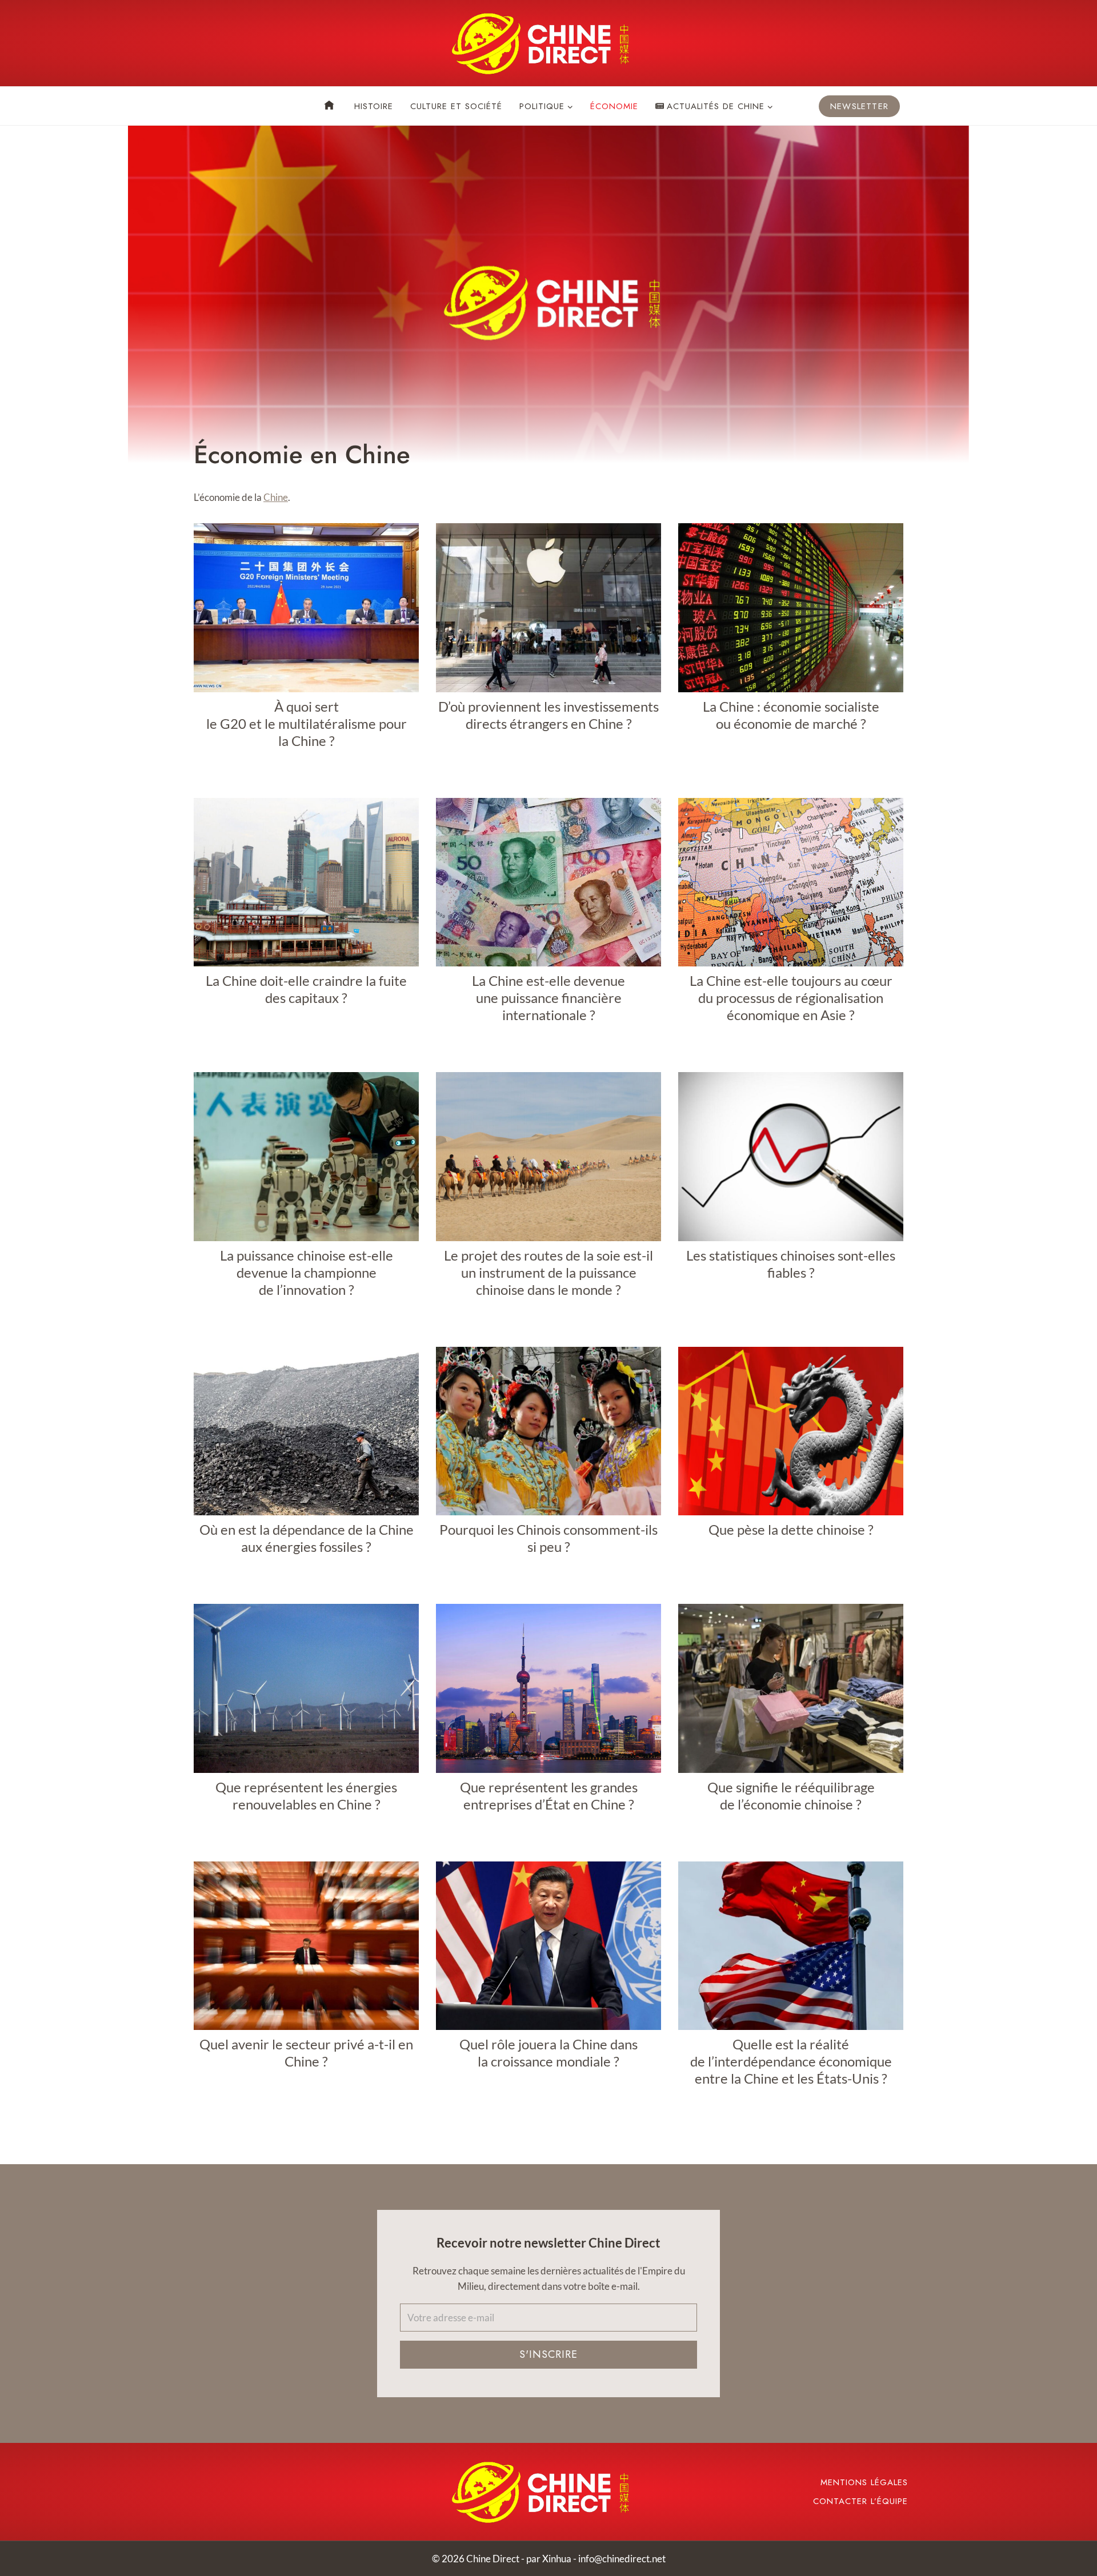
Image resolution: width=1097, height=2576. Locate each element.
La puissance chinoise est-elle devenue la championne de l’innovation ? (307, 1272)
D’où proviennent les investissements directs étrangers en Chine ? (548, 715)
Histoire (374, 106)
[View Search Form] (203, 106)
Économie (614, 106)
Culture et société (456, 106)
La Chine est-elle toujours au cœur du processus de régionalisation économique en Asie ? (791, 998)
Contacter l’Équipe (860, 2501)
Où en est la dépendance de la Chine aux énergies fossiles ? (307, 1538)
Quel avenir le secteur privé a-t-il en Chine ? (306, 2053)
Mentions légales (864, 2482)
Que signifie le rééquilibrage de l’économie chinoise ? (791, 1795)
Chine (276, 497)
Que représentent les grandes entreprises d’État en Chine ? (549, 1795)
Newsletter (859, 106)
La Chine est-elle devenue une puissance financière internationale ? (548, 998)
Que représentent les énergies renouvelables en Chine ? (306, 1795)
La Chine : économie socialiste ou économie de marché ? (791, 715)
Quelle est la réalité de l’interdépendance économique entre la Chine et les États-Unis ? (791, 2061)
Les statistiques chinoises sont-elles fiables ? (791, 1264)
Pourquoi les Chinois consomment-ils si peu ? (548, 1538)
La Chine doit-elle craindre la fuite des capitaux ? (306, 989)
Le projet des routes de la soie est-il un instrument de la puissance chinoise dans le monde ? (548, 1272)
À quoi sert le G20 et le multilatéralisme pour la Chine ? (307, 723)
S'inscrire (548, 2354)
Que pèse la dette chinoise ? (791, 1529)
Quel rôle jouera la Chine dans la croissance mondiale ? (548, 2053)
